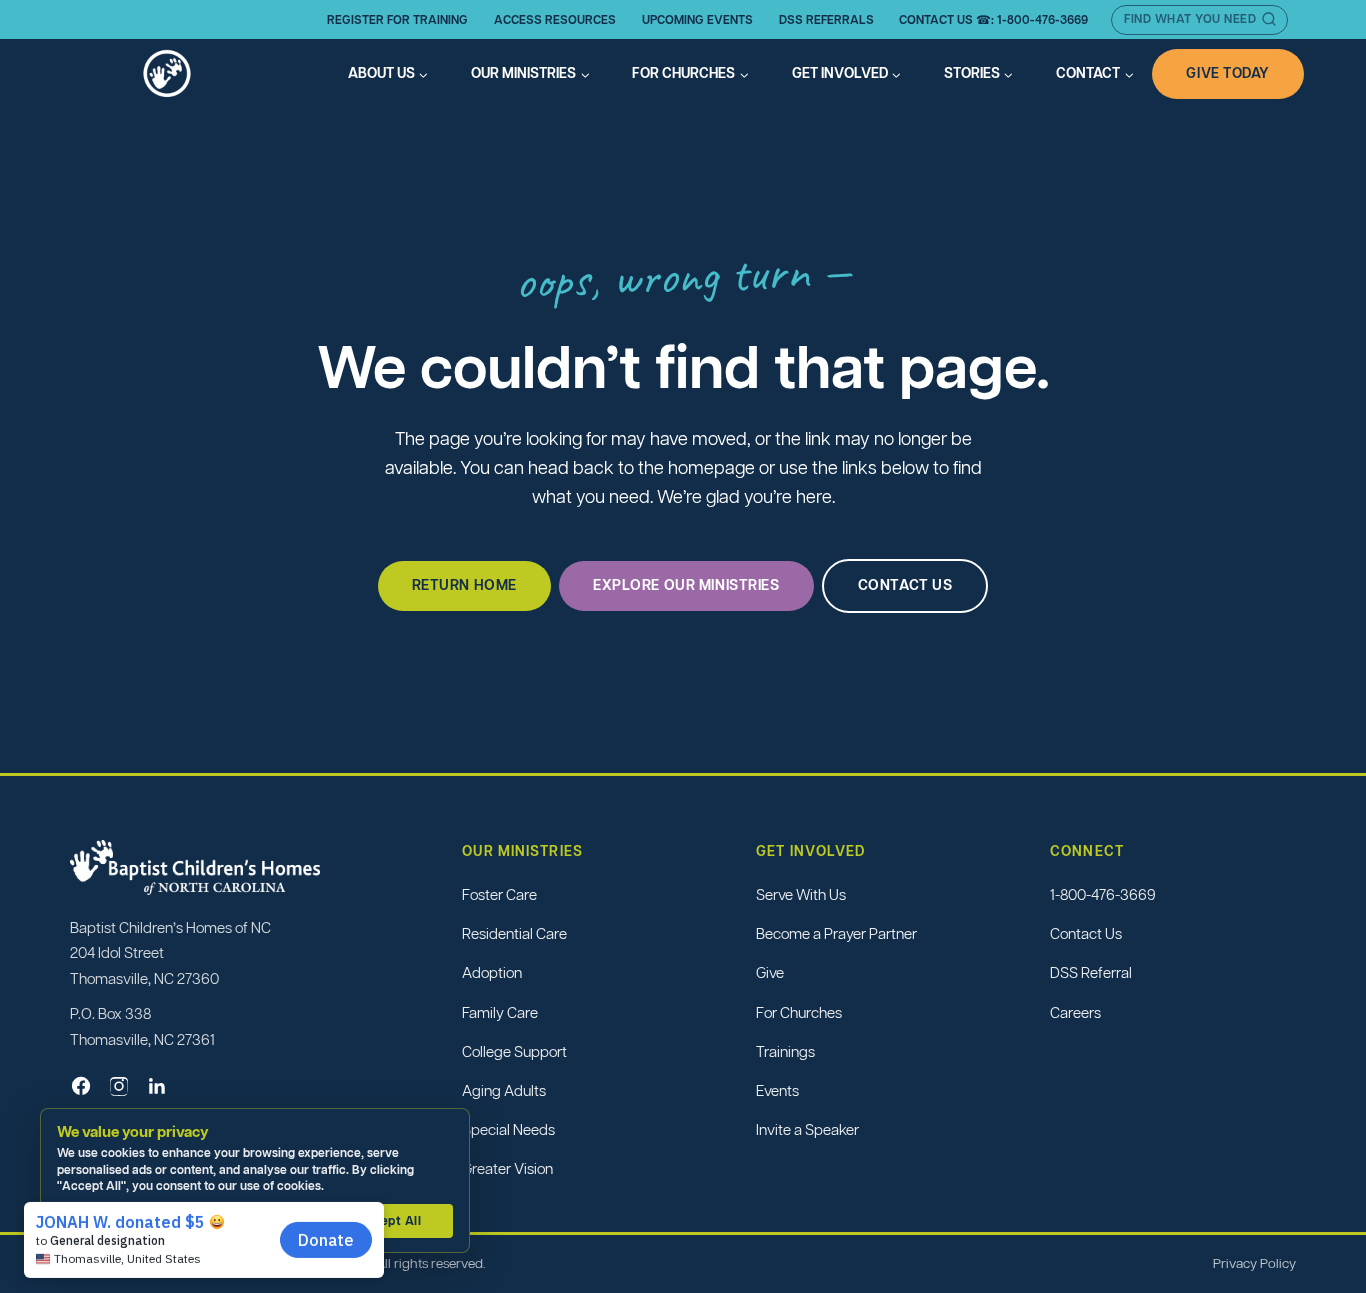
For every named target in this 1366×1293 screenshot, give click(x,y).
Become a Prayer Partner (836, 933)
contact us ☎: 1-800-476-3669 (993, 19)
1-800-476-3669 (1103, 894)
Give (770, 972)
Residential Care (514, 933)
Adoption (492, 972)
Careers (1075, 1012)
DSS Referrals (826, 19)
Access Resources (555, 19)
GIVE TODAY (1228, 73)
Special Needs (508, 1129)
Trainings (785, 1051)
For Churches (799, 1012)
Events (777, 1090)
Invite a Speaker (807, 1129)
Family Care (500, 1012)
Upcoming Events (697, 19)
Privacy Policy (1254, 1263)
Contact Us (1086, 933)
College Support (514, 1051)
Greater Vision (507, 1168)
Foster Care (499, 894)
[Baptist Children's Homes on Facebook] (81, 1086)
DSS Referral (1091, 972)
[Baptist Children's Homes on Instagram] (119, 1086)
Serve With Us (801, 894)
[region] (260, 1180)
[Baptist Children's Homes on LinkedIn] (157, 1086)
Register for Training (397, 19)
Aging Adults (504, 1090)
